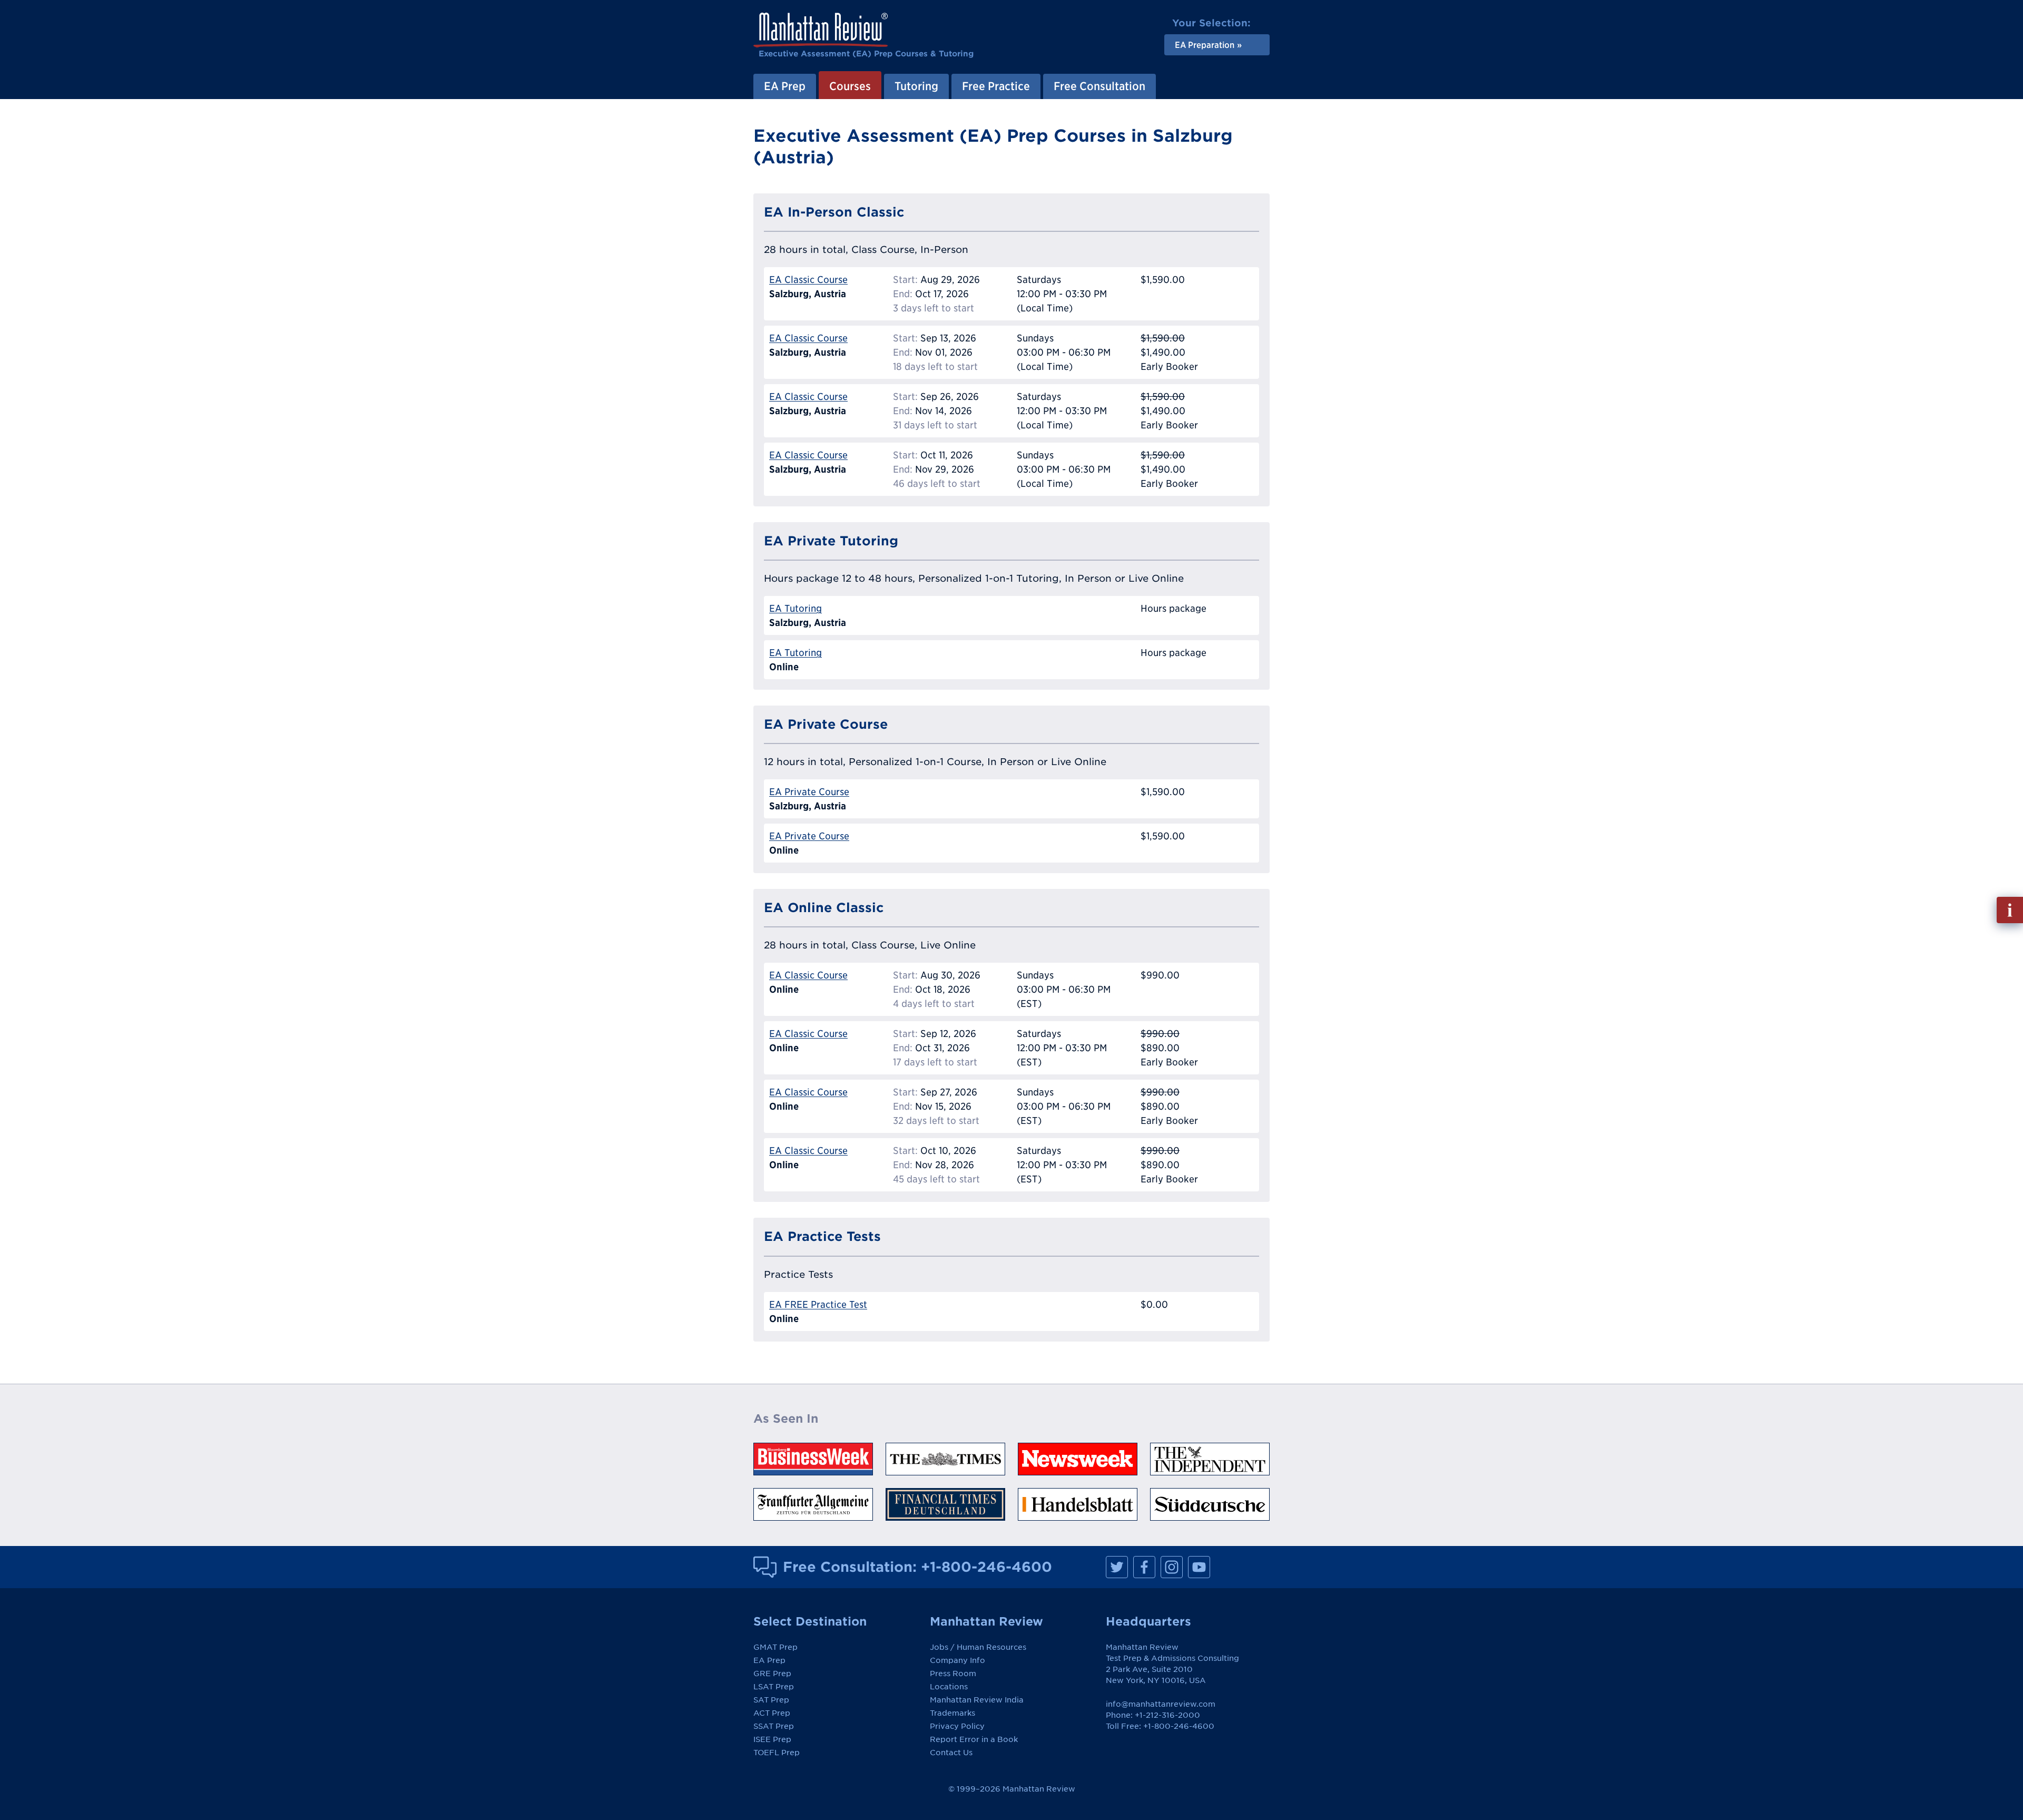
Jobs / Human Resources (978, 1647)
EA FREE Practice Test (818, 1304)
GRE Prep (772, 1674)
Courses (850, 86)
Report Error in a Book (974, 1739)
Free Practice (996, 86)
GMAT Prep (775, 1647)
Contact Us (951, 1753)
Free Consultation (1099, 86)
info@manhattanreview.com (1161, 1704)
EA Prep (785, 86)
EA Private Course (809, 792)
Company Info (958, 1660)
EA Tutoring (796, 608)
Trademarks (952, 1713)
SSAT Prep (774, 1726)
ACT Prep (772, 1713)
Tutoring (916, 86)
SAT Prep (771, 1700)
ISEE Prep (772, 1739)
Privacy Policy (957, 1726)
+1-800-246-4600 (986, 1567)
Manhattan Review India (977, 1700)
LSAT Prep (774, 1687)
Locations (949, 1687)
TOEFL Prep (777, 1753)
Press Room (953, 1674)
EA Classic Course (808, 280)
